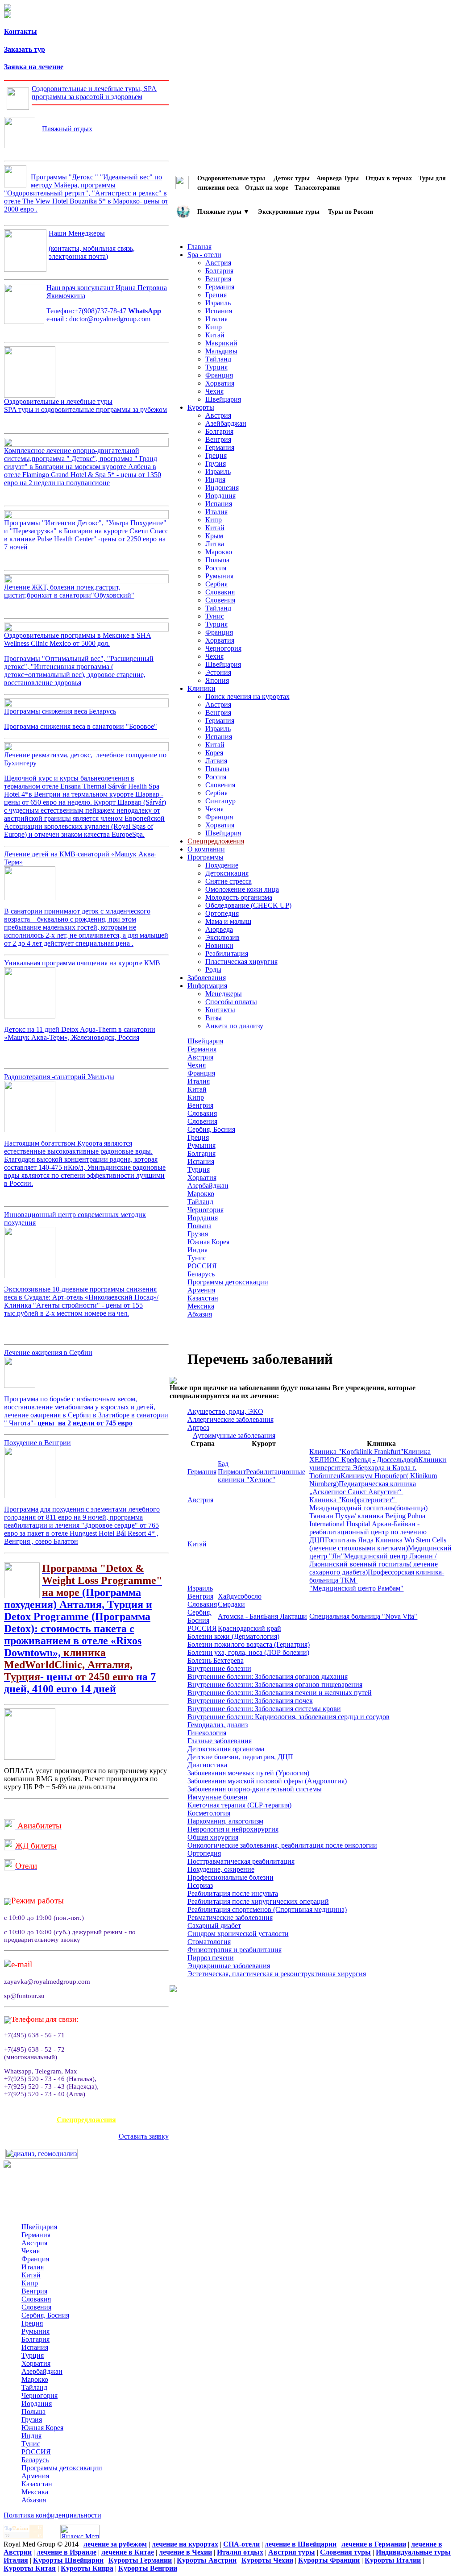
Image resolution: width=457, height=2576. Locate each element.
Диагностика (207, 1765)
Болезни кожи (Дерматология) (233, 1636)
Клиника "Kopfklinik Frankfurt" (356, 1452)
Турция (216, 367)
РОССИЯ (202, 1266)
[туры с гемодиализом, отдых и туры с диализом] (42, 2156)
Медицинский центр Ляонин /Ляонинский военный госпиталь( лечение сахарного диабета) (374, 1564)
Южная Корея (208, 1242)
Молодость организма (239, 897)
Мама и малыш (228, 921)
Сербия (216, 584)
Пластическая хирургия (241, 962)
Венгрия (218, 279)
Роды (213, 970)
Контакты (21, 31)
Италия (216, 319)
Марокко (219, 552)
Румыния (219, 576)
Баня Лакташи (285, 1616)
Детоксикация (227, 873)
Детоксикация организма (226, 1749)
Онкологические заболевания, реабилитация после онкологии (282, 1845)
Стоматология (209, 1942)
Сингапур (220, 801)
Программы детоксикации (228, 1282)
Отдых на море (267, 187)
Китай (215, 335)
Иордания (220, 496)
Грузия (216, 463)
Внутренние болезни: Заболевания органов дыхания (268, 1676)
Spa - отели (204, 255)
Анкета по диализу (234, 1026)
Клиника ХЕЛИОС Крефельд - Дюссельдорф (370, 1456)
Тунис (215, 616)
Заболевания (207, 978)
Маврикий (221, 343)
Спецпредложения (86, 2120)
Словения (220, 600)
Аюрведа (219, 929)
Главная (199, 247)
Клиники (201, 688)
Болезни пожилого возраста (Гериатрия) (249, 1644)
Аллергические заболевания (231, 1419)
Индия (215, 480)
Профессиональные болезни (231, 1877)
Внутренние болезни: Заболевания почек (250, 1701)
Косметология (209, 1813)
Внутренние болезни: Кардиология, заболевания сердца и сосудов (289, 1717)
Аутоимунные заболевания (234, 1435)
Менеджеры (224, 994)
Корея (214, 753)
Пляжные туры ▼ (223, 211)
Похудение (222, 865)
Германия (220, 287)
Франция (219, 375)
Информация (207, 986)
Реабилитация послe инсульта (233, 1893)
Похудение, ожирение (221, 1869)
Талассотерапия (317, 187)
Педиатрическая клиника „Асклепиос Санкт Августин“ (363, 1488)
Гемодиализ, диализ (218, 1725)
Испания (219, 311)
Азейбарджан (226, 423)
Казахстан (203, 1298)
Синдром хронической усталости (238, 1934)
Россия (216, 568)
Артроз (198, 1427)
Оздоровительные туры (232, 178)
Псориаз (200, 1885)
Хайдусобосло (240, 1596)
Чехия (214, 391)
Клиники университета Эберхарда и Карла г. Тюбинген (378, 1468)
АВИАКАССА (86, 2110)
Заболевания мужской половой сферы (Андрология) (267, 1781)
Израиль (218, 303)
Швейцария (223, 399)
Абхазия (200, 1314)
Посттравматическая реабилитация (241, 1861)
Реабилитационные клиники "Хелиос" (262, 1476)
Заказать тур (25, 49)
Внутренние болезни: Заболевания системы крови (264, 1709)
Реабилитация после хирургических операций (258, 1901)
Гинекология (207, 1733)
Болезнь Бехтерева (216, 1660)
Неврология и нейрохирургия (233, 1829)
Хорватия (220, 383)
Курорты (201, 407)
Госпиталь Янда (350, 1540)
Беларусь (201, 1274)
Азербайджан (208, 1186)
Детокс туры (292, 178)
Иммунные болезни (218, 1797)
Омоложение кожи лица (242, 889)
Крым (214, 536)
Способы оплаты (231, 1002)
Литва (215, 544)
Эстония (218, 672)
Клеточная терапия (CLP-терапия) (239, 1805)
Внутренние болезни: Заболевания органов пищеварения (275, 1685)
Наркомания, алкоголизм (225, 1821)
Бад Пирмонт (232, 1468)
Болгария (219, 271)
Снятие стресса (228, 881)
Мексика (201, 1306)
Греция (216, 295)
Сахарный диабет (214, 1926)
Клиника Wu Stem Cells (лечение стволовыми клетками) (378, 1544)
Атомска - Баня (241, 1616)
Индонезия (222, 488)
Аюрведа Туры (338, 178)
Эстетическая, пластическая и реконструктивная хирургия (277, 1974)
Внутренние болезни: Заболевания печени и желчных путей (280, 1693)
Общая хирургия (213, 1837)
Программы (206, 857)
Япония (217, 680)
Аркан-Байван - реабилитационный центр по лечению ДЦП (368, 1532)
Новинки (219, 945)
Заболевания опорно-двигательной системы (255, 1789)
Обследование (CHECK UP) (248, 905)
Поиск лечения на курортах (247, 696)
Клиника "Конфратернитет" (353, 1500)
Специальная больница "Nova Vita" (363, 1616)
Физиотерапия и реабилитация (235, 1950)
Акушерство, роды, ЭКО (225, 1411)
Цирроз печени (211, 1958)
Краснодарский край (249, 1628)
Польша (217, 560)
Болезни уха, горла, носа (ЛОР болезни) (248, 1652)
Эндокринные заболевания (229, 1966)
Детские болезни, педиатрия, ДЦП (240, 1757)
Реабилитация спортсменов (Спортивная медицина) (267, 1909)
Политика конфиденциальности (52, 2515)
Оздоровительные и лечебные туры (85, 405)
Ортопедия (222, 913)
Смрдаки (231, 1604)
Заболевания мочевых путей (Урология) (248, 1773)
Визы (214, 1018)
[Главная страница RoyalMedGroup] (8, 9)
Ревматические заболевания (230, 1917)
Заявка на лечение (34, 67)
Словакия (220, 592)
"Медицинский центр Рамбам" (356, 1588)
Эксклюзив (222, 937)
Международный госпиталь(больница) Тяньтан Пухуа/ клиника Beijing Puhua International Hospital (368, 1516)
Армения (201, 1290)
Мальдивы (221, 351)
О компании (206, 849)
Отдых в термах (389, 178)
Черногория (223, 648)
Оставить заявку (144, 2136)
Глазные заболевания (220, 1741)
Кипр (214, 327)
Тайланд (218, 359)
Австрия (218, 263)
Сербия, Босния (211, 1129)
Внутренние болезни (219, 1668)
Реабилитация (227, 954)
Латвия (216, 761)
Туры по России (351, 211)
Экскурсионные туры (289, 211)
